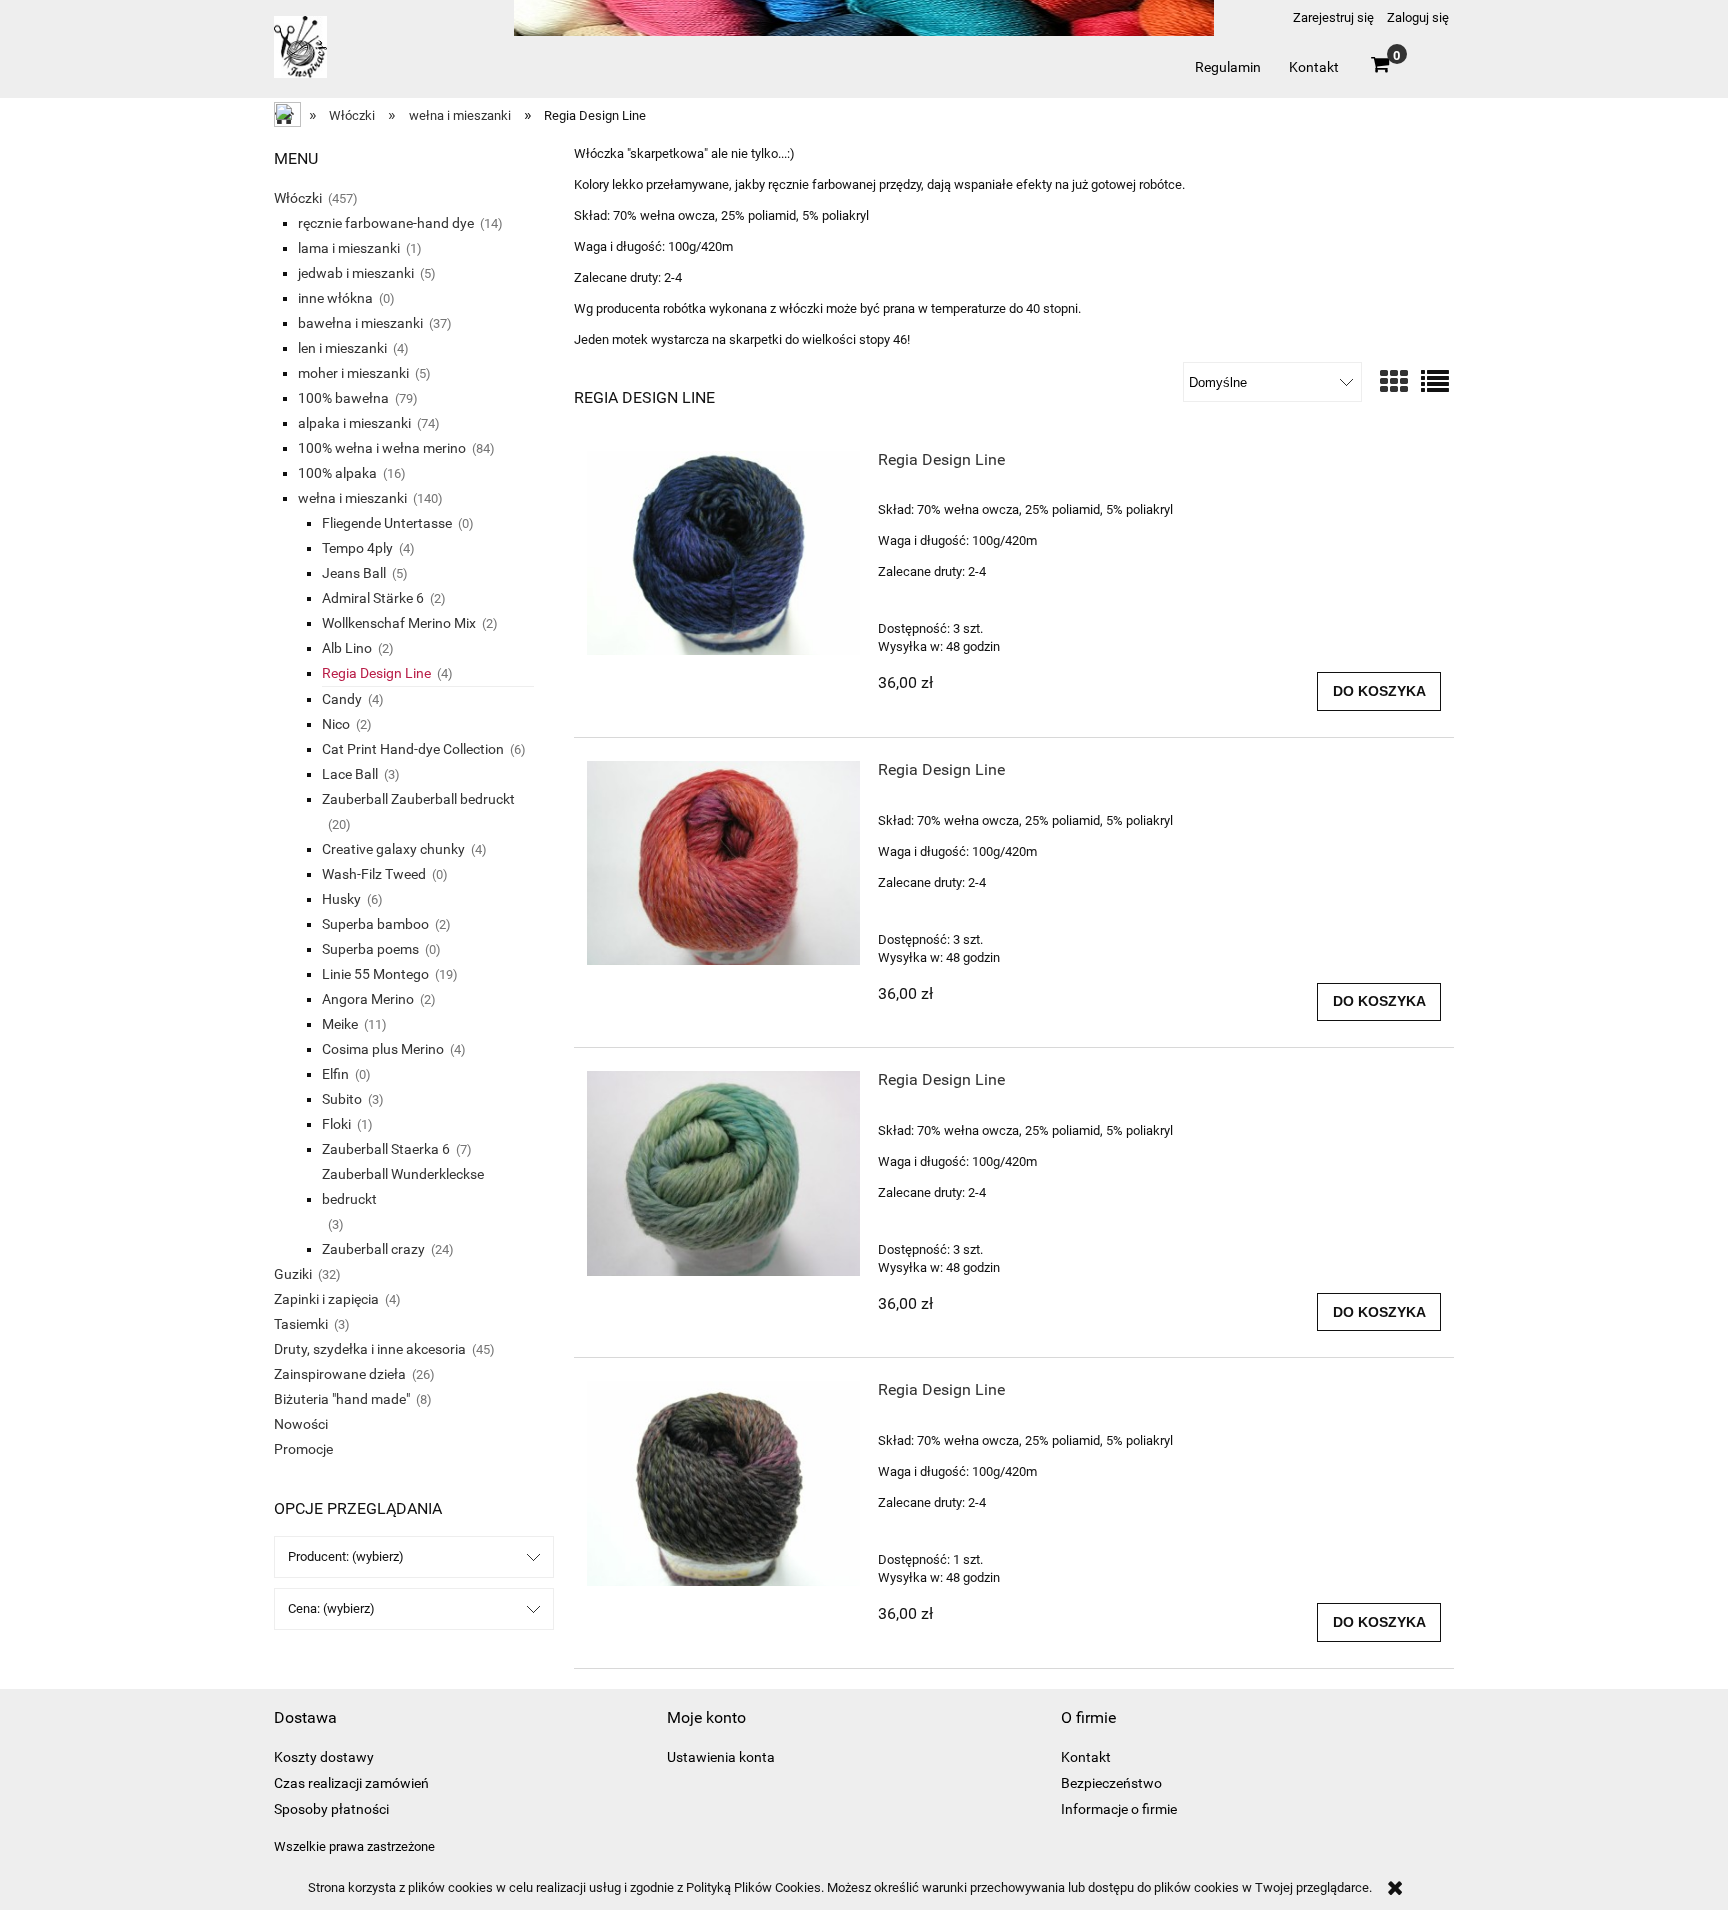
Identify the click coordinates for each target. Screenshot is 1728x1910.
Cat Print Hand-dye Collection (413, 749)
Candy (342, 699)
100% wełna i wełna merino (382, 448)
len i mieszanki (342, 348)
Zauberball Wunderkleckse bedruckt (403, 1186)
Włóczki (298, 198)
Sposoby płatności (331, 1809)
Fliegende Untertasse (387, 523)
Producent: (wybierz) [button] (346, 1556)
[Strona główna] (300, 55)
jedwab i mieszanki (356, 273)
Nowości (301, 1424)
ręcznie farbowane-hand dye (386, 223)
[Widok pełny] (1435, 382)
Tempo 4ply (357, 548)
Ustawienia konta (721, 1757)
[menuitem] (1227, 67)
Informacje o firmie (1119, 1809)
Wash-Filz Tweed (374, 874)
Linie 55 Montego (375, 974)
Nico (336, 724)
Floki (336, 1124)
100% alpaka (337, 473)
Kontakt (1086, 1757)
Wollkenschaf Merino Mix (399, 623)
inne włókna (335, 298)
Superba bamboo (375, 924)
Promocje (303, 1449)
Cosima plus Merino (383, 1049)
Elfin (335, 1074)
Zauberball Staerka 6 (386, 1149)
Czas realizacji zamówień (351, 1783)
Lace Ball (350, 774)
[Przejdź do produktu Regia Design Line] (723, 553)
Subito (342, 1099)
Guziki (293, 1274)
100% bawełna (343, 398)
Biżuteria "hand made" (342, 1399)
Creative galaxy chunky (393, 849)
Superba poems (370, 949)
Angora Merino (368, 999)
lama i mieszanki (349, 248)
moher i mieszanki (353, 373)
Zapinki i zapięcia (326, 1299)
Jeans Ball (354, 573)
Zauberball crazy (373, 1249)
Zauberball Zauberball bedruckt (418, 799)
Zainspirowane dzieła (340, 1374)
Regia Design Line (376, 673)
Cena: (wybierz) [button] (331, 1608)
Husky (341, 899)
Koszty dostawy (324, 1757)
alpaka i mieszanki (354, 423)
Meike (340, 1024)
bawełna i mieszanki (360, 323)
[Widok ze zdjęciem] (1394, 382)
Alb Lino (347, 648)
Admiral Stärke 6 (373, 598)
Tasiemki (301, 1324)
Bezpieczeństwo (1111, 1783)
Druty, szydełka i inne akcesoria (370, 1349)
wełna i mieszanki (352, 498)
